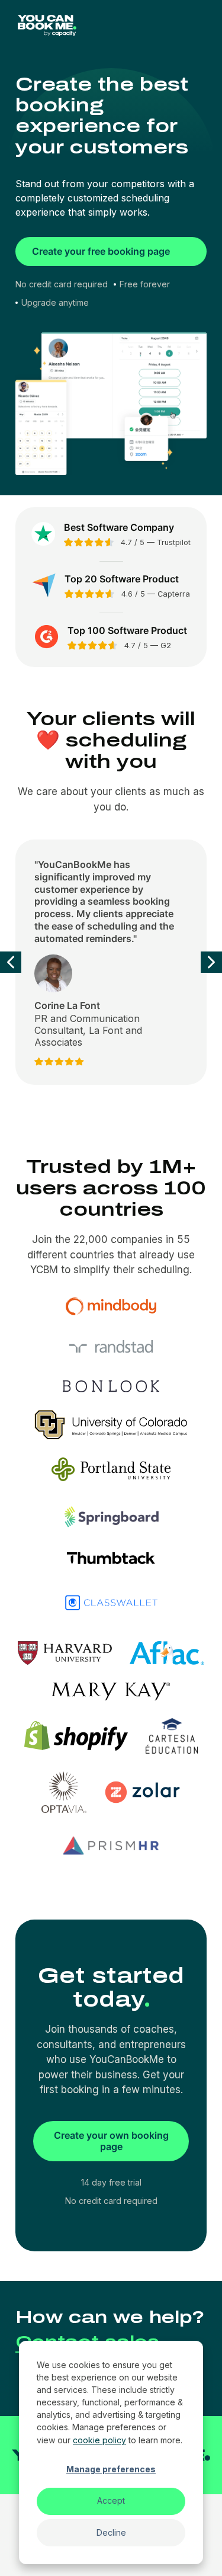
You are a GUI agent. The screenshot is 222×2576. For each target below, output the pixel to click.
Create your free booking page (101, 251)
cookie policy (99, 2440)
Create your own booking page (111, 2141)
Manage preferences (111, 2469)
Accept (111, 2500)
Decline (111, 2532)
